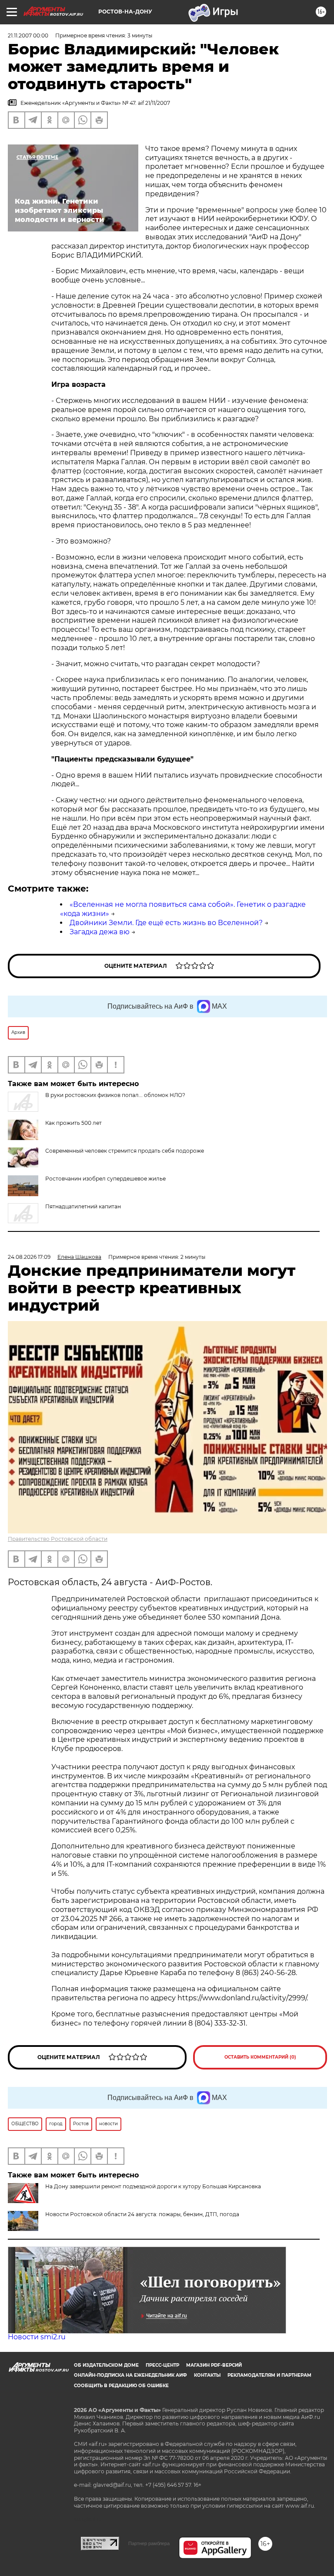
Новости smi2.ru (37, 2337)
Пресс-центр (162, 2365)
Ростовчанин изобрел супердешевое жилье (105, 1179)
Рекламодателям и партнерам (269, 2375)
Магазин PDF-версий (214, 2365)
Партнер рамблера (149, 2543)
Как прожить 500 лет (73, 1123)
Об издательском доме (106, 2365)
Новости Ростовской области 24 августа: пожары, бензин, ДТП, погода (142, 2214)
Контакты (207, 2375)
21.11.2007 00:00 (28, 35)
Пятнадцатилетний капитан (83, 1206)
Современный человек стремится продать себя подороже (125, 1151)
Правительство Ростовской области (58, 1539)
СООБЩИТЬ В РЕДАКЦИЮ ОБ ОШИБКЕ (121, 2386)
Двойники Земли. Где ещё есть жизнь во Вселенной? (166, 923)
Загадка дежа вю (100, 932)
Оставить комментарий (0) (260, 2057)
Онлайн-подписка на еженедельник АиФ (130, 2375)
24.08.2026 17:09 (29, 1257)
